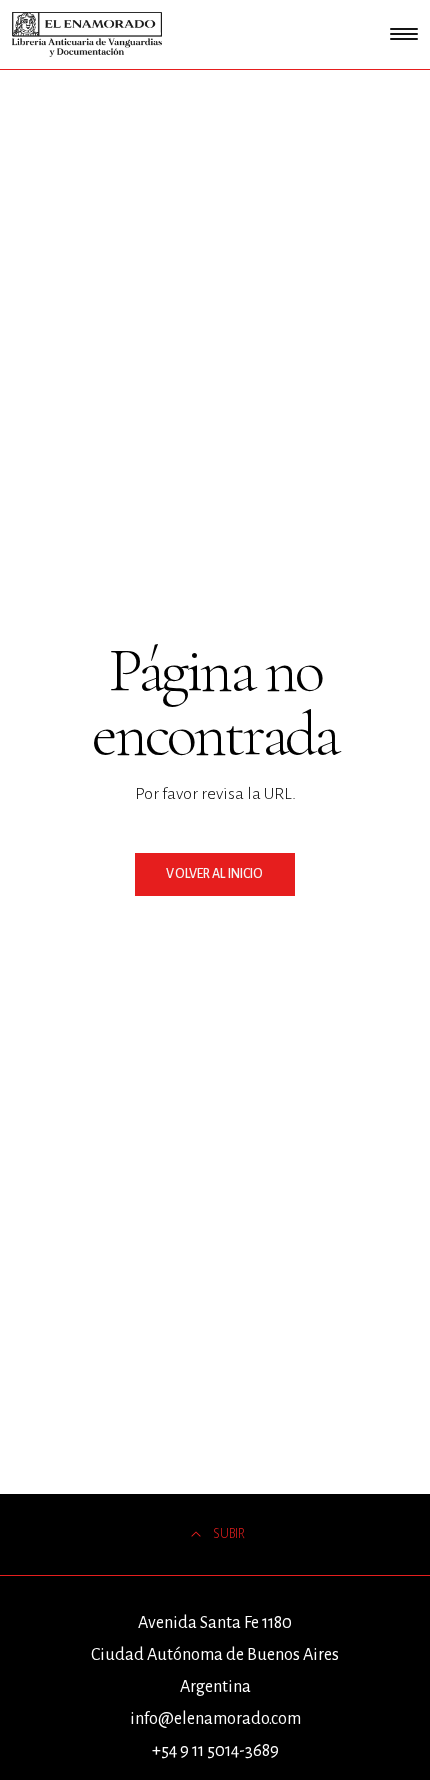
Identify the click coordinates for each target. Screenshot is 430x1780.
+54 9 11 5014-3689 (215, 1751)
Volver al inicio (214, 874)
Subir (229, 1534)
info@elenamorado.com (215, 1719)
